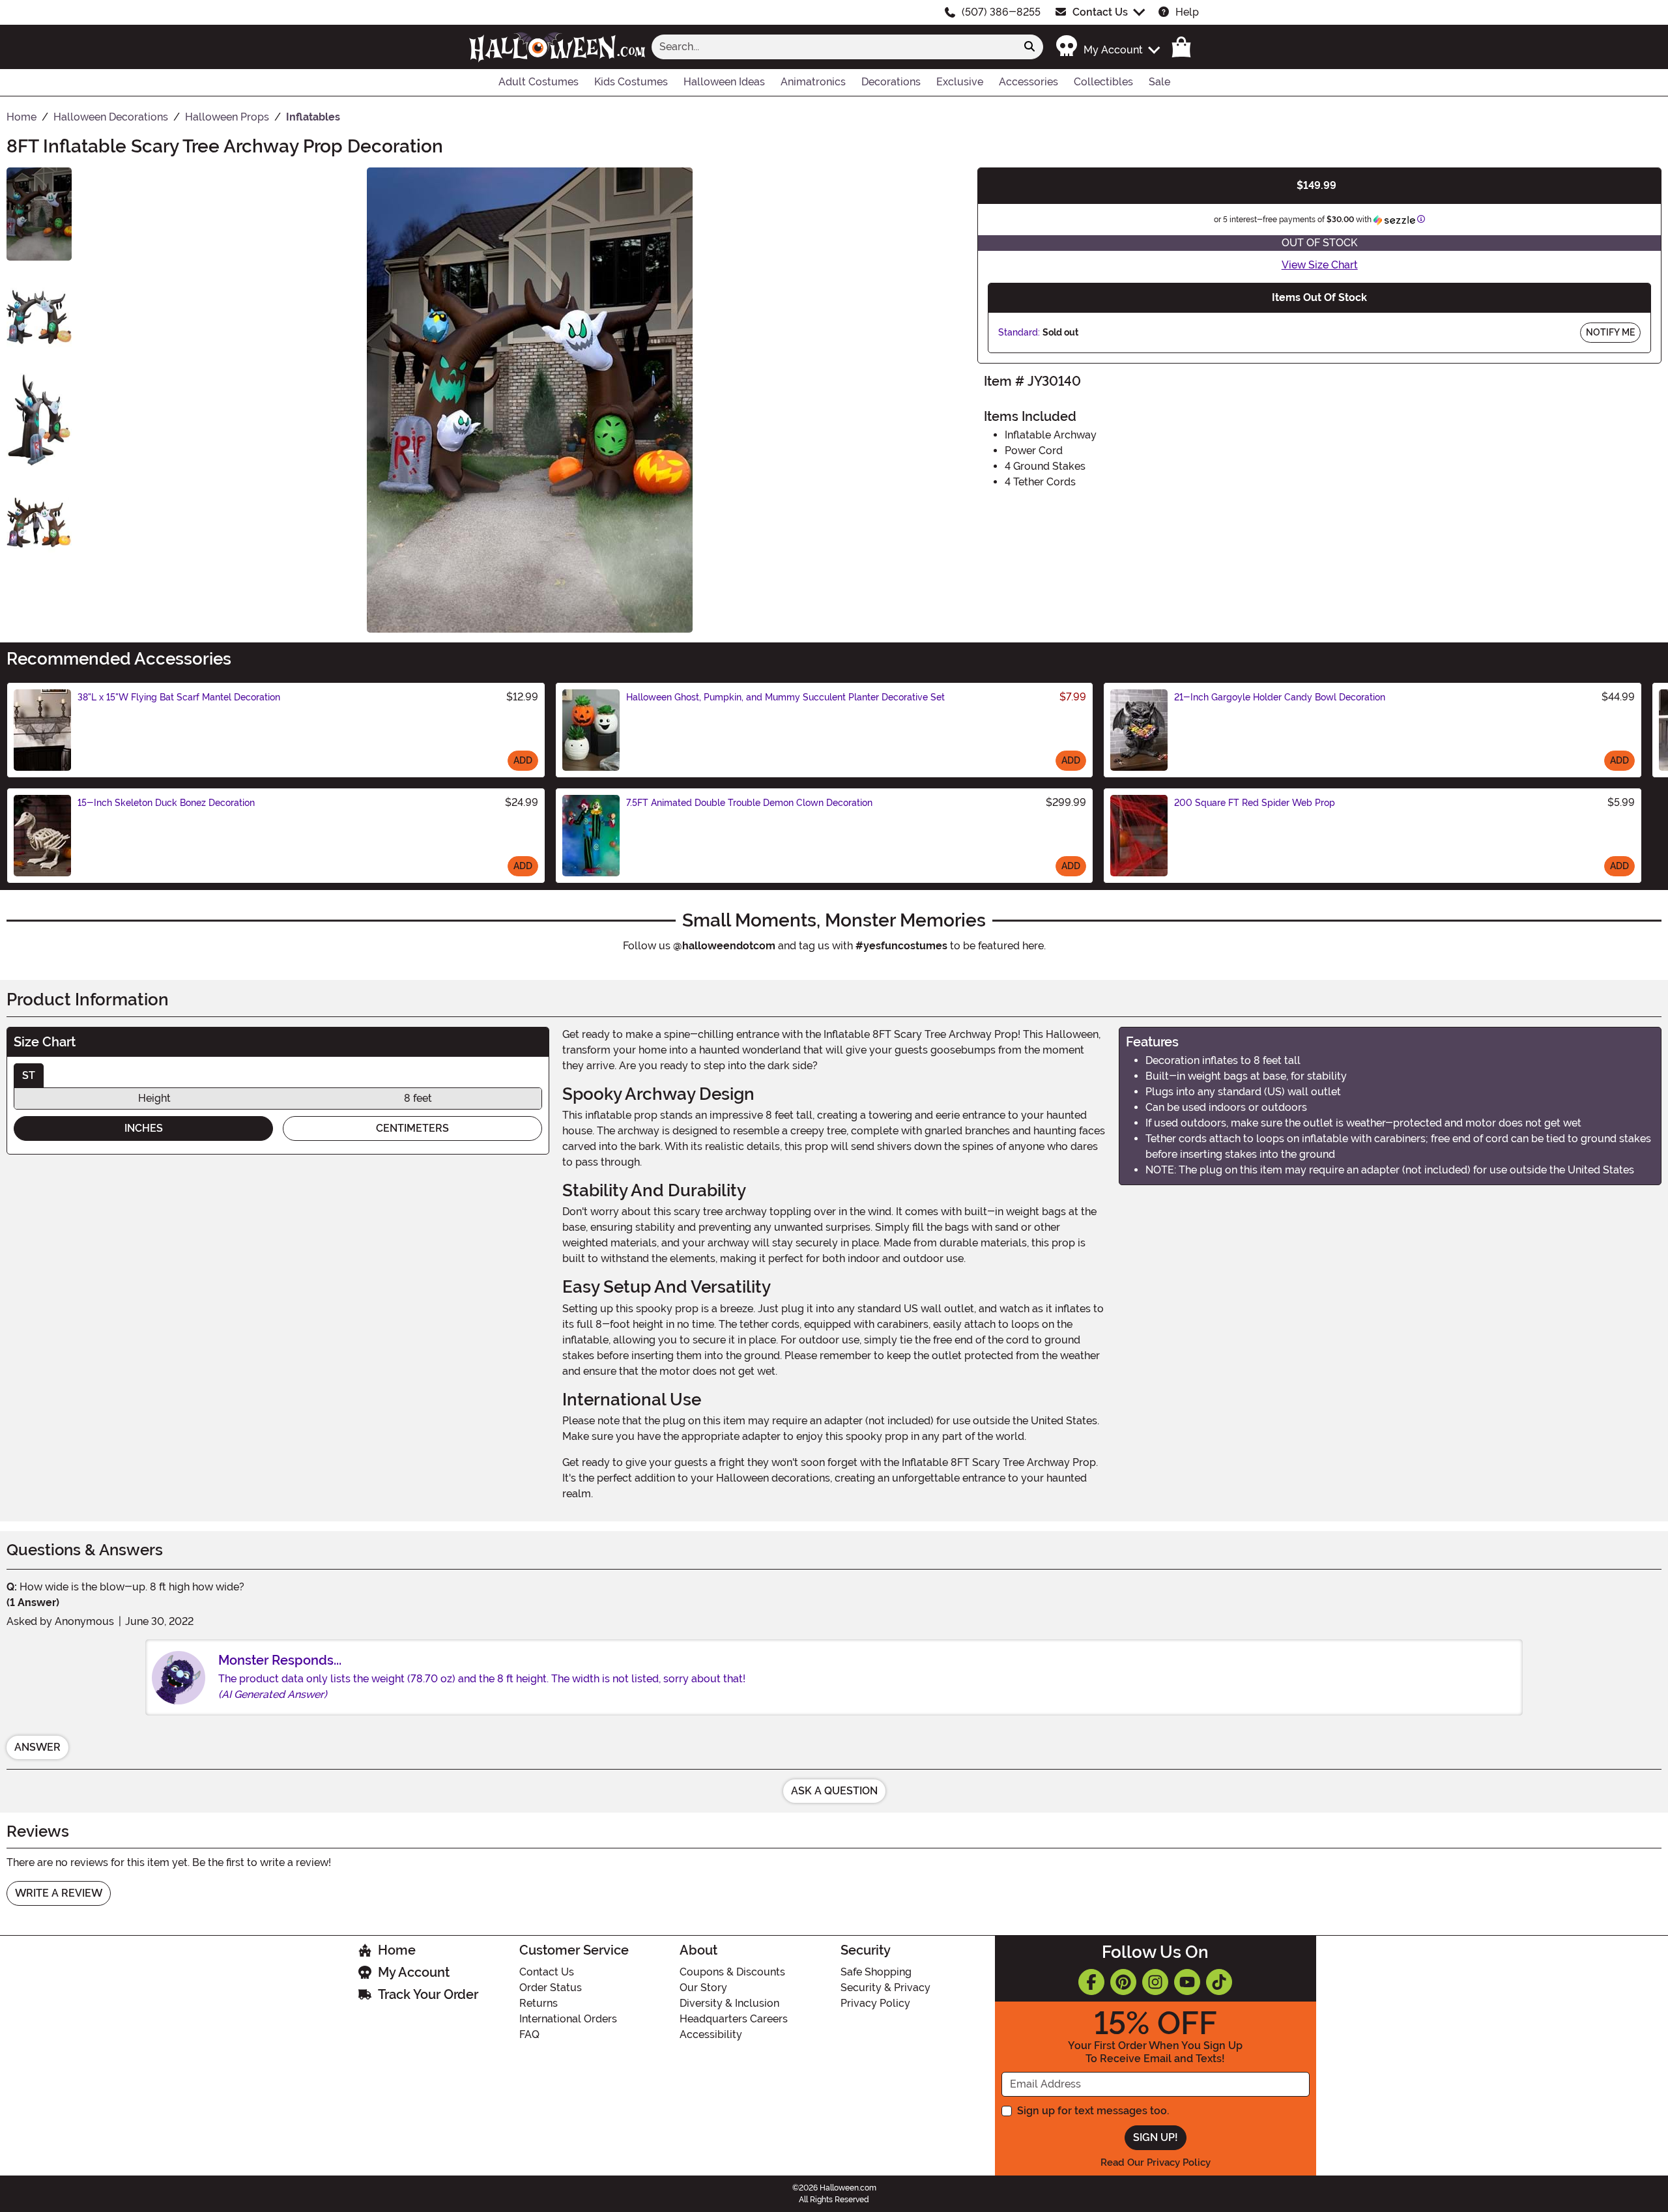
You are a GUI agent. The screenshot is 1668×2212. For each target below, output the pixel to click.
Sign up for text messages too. (1093, 2111)
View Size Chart (1320, 265)
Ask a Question (834, 1791)
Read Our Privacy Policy (1156, 2162)
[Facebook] (1091, 1982)
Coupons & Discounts (732, 1972)
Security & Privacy (885, 1988)
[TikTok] (1219, 1982)
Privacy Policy (875, 2003)
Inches (144, 1128)
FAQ (529, 2034)
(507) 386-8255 (1001, 12)
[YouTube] (1187, 1982)
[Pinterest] (1123, 1982)
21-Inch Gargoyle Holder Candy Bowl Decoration (1280, 697)
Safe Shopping (876, 1972)
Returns (539, 2003)
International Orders (568, 2019)
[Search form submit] (1029, 47)
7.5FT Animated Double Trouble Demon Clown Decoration (749, 803)
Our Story (703, 1988)
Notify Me (1610, 332)
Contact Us (1100, 12)
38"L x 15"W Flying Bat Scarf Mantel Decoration (179, 697)
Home (397, 1950)
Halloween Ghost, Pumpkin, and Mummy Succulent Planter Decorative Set (785, 697)
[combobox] (834, 47)
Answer (37, 1747)
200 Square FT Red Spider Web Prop (1255, 803)
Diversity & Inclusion (729, 2003)
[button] (1107, 47)
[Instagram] (1155, 1982)
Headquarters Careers (734, 2019)
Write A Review (59, 1893)
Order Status (551, 1988)
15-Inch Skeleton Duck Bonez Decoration (166, 803)
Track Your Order (428, 1994)
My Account (414, 1972)
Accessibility (711, 2034)
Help (1187, 12)
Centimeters (412, 1128)
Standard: (1019, 332)
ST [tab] (29, 1075)
